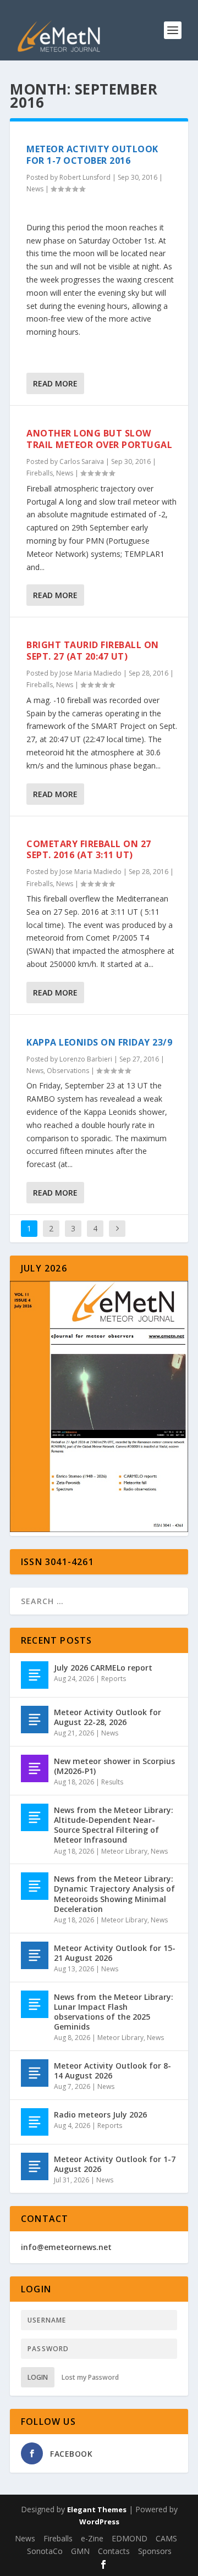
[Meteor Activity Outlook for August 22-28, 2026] (35, 1720)
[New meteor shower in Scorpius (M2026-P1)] (35, 1768)
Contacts (114, 2551)
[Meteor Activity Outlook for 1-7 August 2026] (35, 2166)
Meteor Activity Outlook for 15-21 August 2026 (115, 1953)
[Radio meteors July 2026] (35, 2122)
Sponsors (155, 2551)
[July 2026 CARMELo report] (35, 1675)
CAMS (166, 2538)
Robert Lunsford (85, 177)
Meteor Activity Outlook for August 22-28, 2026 (108, 1717)
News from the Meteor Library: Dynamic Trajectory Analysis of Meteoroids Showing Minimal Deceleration (114, 1894)
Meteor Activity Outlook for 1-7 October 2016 (92, 155)
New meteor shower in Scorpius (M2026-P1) (114, 1766)
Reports (114, 1679)
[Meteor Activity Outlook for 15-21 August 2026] (35, 1955)
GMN (80, 2551)
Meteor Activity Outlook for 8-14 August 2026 (112, 2071)
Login (38, 2377)
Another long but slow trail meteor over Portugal (99, 439)
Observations (68, 1071)
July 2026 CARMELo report (103, 1668)
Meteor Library (124, 1851)
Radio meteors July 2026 (100, 2115)
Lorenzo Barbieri (86, 1059)
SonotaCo (45, 2551)
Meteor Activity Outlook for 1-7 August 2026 (115, 2164)
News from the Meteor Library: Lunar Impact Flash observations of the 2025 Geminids (114, 2012)
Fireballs (40, 473)
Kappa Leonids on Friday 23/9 (99, 1042)
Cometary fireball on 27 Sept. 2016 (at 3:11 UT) (89, 850)
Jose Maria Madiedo (90, 673)
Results (112, 1782)
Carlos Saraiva (82, 461)
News (35, 189)
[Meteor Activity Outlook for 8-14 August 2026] (35, 2073)
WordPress (99, 2522)
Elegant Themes (97, 2509)
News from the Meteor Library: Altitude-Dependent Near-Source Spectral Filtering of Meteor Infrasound (114, 1825)
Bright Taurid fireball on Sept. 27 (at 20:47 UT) (93, 651)
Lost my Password (90, 2377)
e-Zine (92, 2538)
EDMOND (130, 2538)
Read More (55, 383)
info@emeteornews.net (66, 2247)
